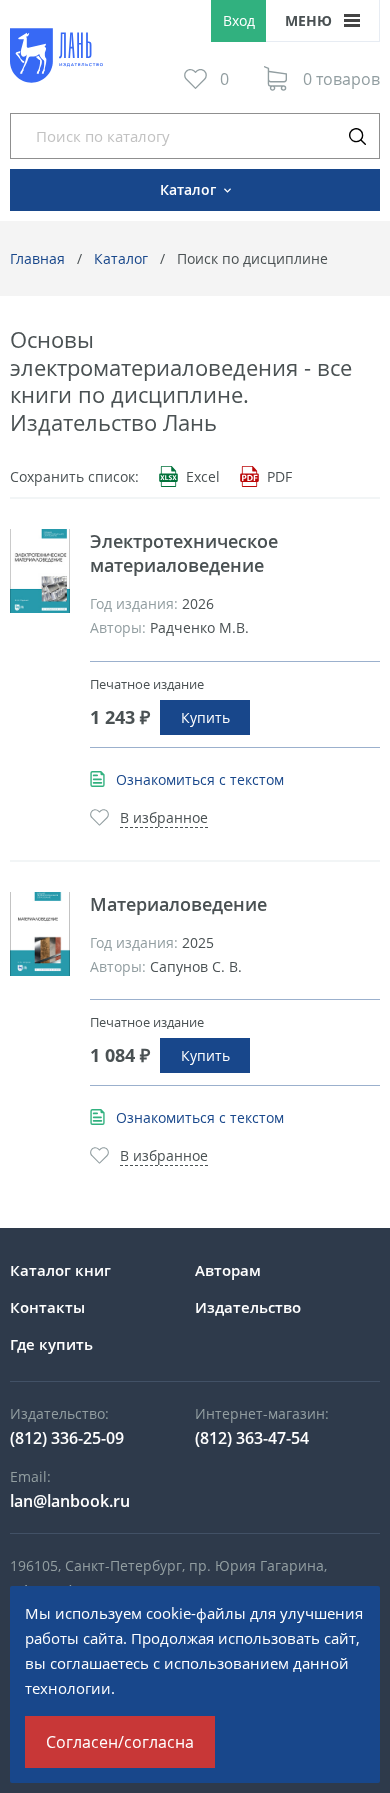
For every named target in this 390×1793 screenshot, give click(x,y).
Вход (239, 20)
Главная (37, 258)
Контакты (47, 1307)
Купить (205, 717)
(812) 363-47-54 (252, 1438)
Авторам (228, 1270)
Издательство (248, 1307)
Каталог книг (60, 1270)
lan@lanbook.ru (70, 1501)
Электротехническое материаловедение (184, 553)
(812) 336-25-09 (67, 1438)
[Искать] (357, 136)
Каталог (121, 258)
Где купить (51, 1344)
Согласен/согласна (120, 1742)
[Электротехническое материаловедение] (40, 571)
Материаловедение (178, 904)
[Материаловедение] (40, 934)
